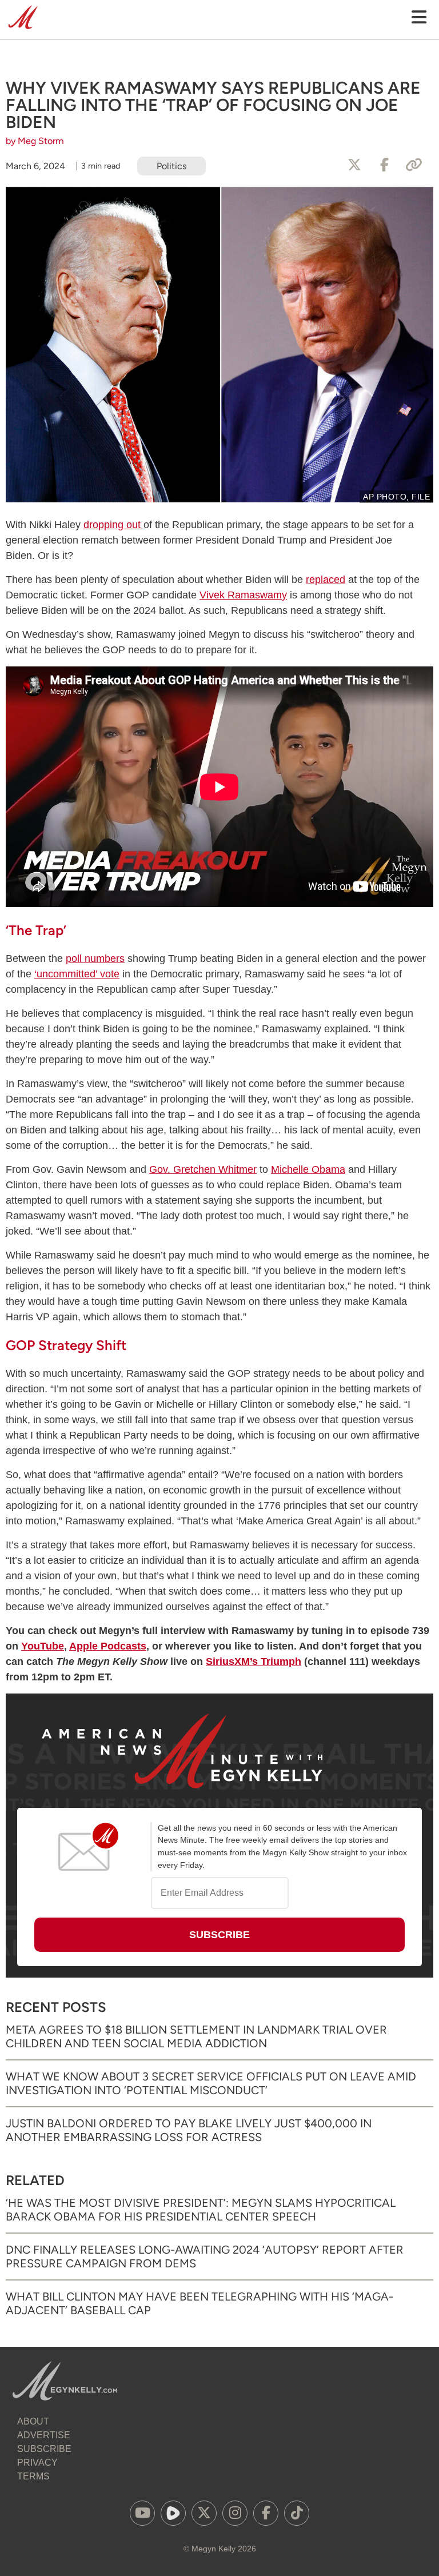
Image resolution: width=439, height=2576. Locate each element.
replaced (326, 580)
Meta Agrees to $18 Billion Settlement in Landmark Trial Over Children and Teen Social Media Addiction (196, 2036)
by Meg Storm (35, 141)
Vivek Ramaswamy (243, 595)
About (33, 2421)
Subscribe (44, 2449)
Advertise (44, 2435)
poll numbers (95, 958)
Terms (33, 2476)
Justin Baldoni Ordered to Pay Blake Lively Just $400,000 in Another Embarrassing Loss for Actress (189, 2130)
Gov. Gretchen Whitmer (203, 1169)
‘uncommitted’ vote (77, 974)
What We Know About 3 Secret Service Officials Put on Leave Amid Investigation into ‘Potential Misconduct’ (211, 2083)
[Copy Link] (414, 165)
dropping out (113, 525)
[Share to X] (354, 165)
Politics (171, 166)
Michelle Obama (308, 1169)
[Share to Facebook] (384, 165)
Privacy (37, 2463)
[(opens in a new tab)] (142, 2513)
